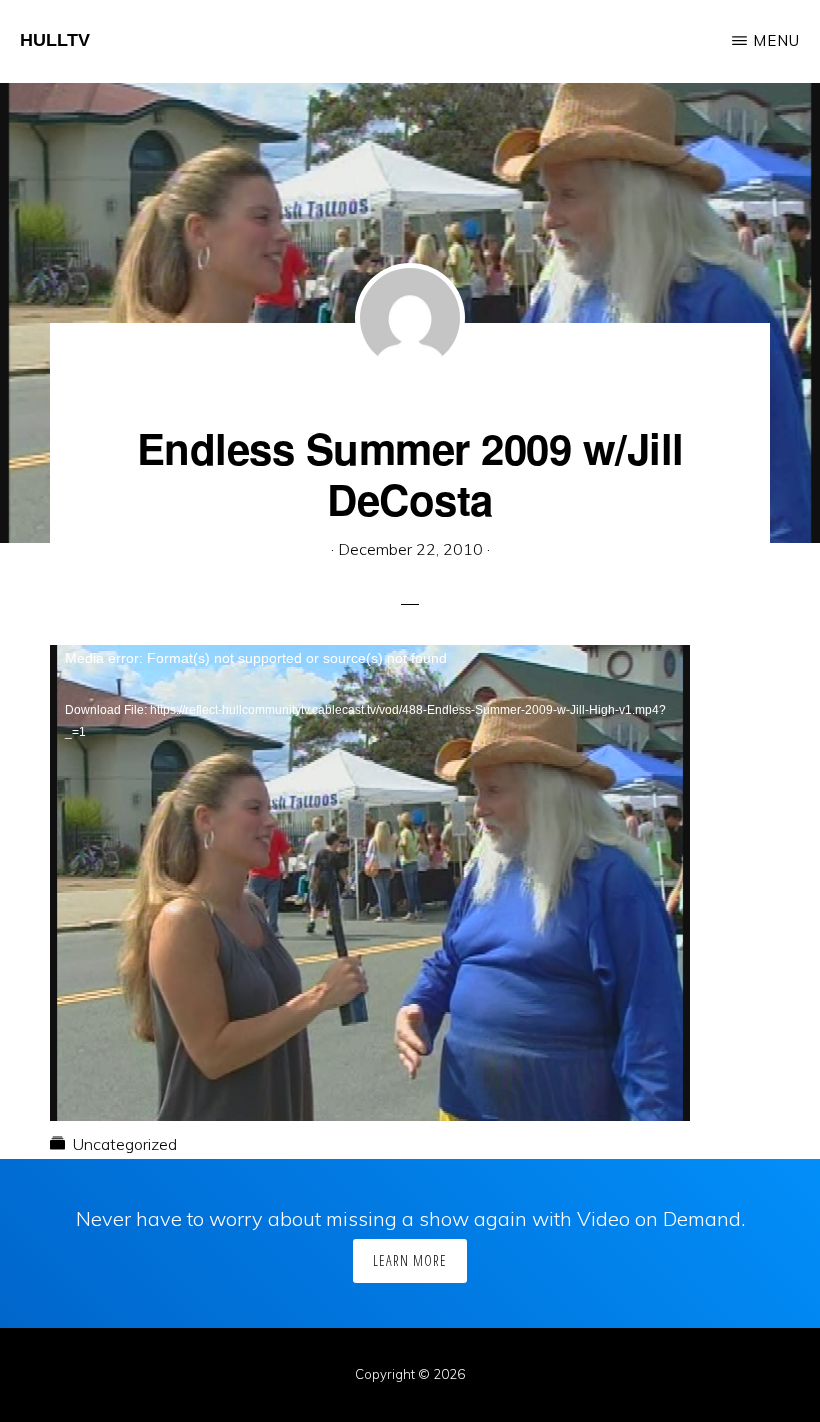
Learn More (410, 1260)
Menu (776, 40)
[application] (370, 825)
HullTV (55, 40)
